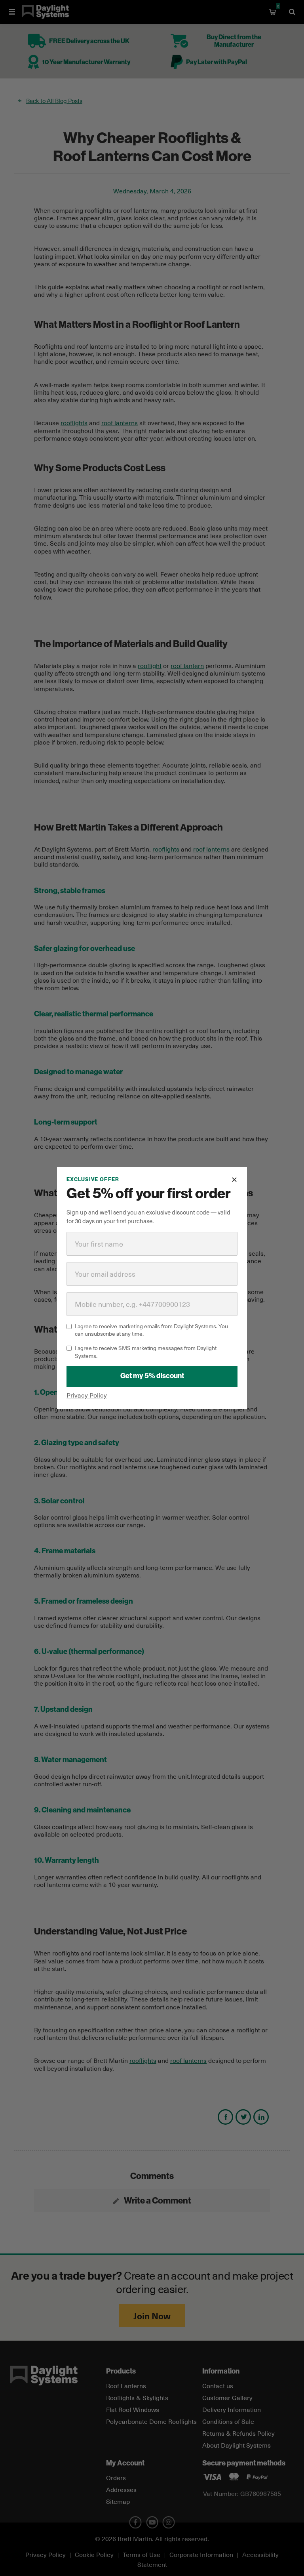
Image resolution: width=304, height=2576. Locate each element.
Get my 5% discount (152, 1376)
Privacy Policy (87, 1395)
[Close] (234, 1180)
